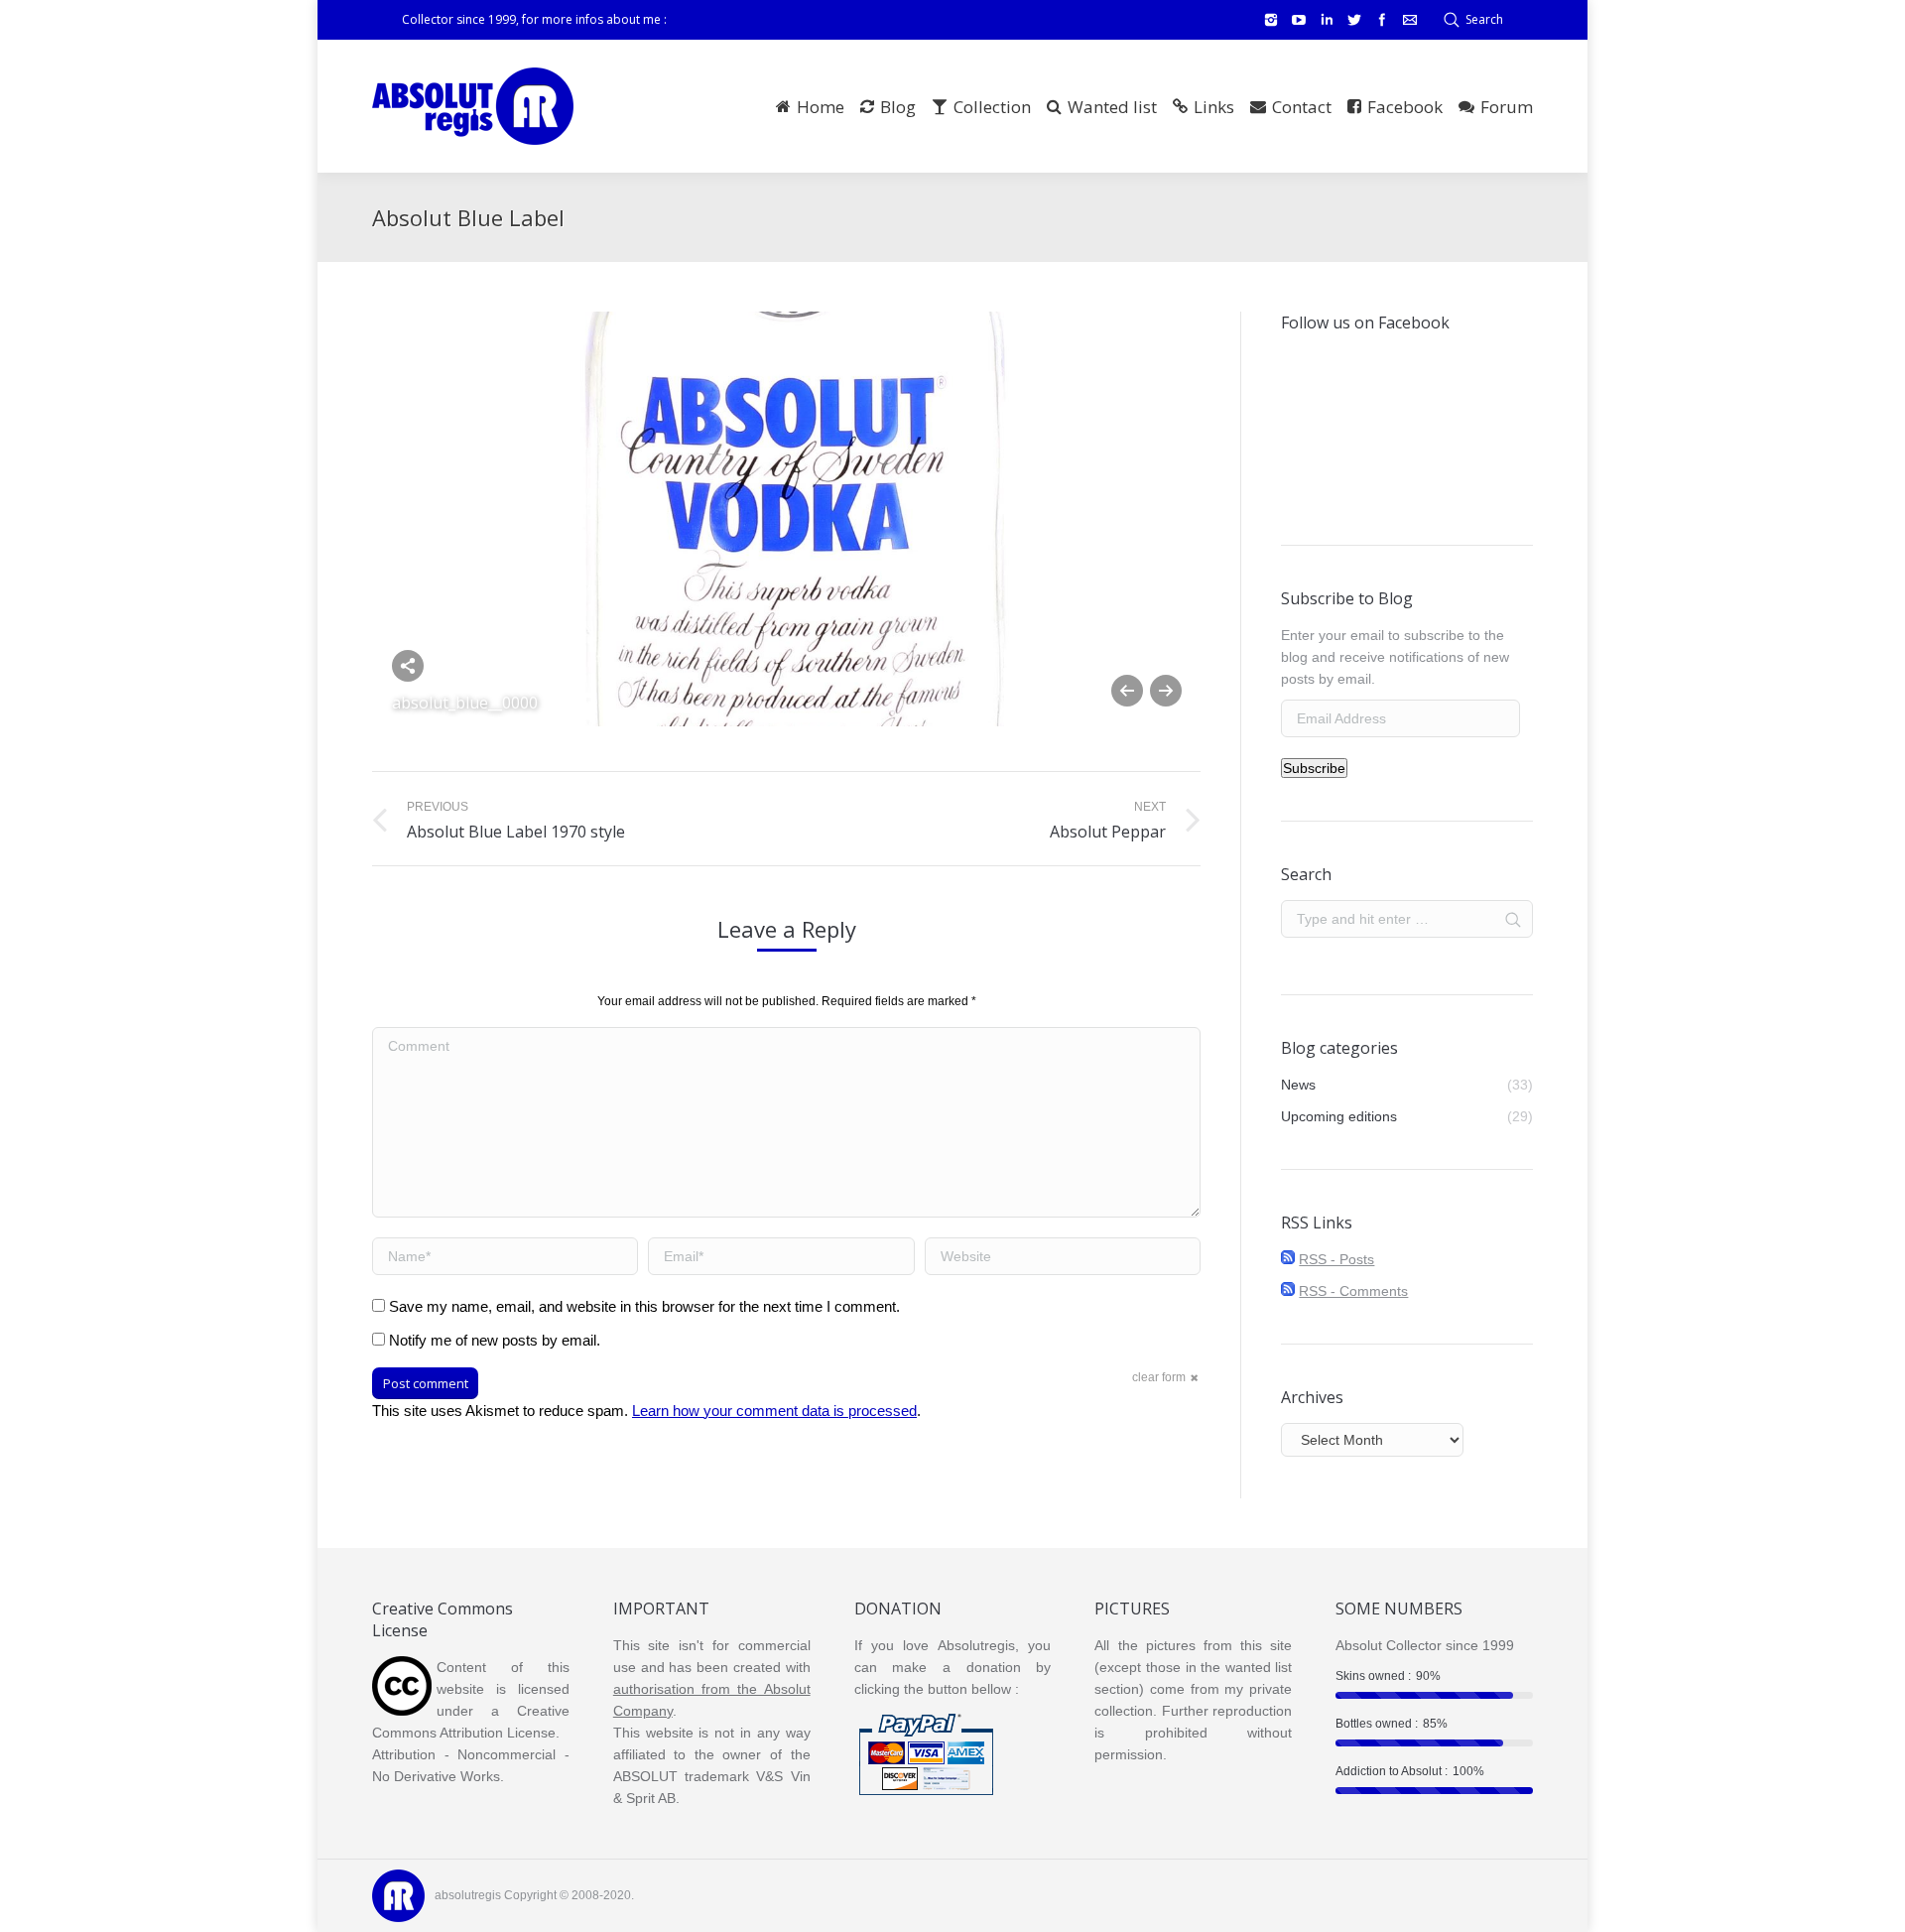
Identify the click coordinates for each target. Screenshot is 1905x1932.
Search (1484, 19)
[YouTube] (1299, 20)
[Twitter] (1354, 20)
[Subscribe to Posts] (1288, 1259)
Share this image (408, 666)
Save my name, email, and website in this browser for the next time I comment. (644, 1306)
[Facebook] (1382, 20)
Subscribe (1314, 768)
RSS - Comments (1353, 1291)
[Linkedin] (1327, 20)
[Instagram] (1271, 20)
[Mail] (1410, 20)
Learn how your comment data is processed (774, 1411)
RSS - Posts (1336, 1259)
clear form (1159, 1377)
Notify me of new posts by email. (495, 1340)
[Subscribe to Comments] (1288, 1291)
